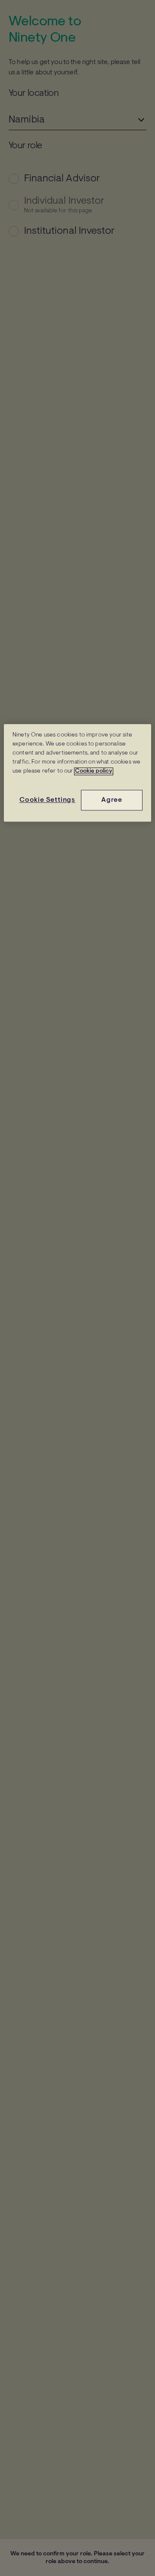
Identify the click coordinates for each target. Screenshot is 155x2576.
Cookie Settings (47, 800)
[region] (77, 773)
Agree (112, 800)
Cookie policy (94, 771)
